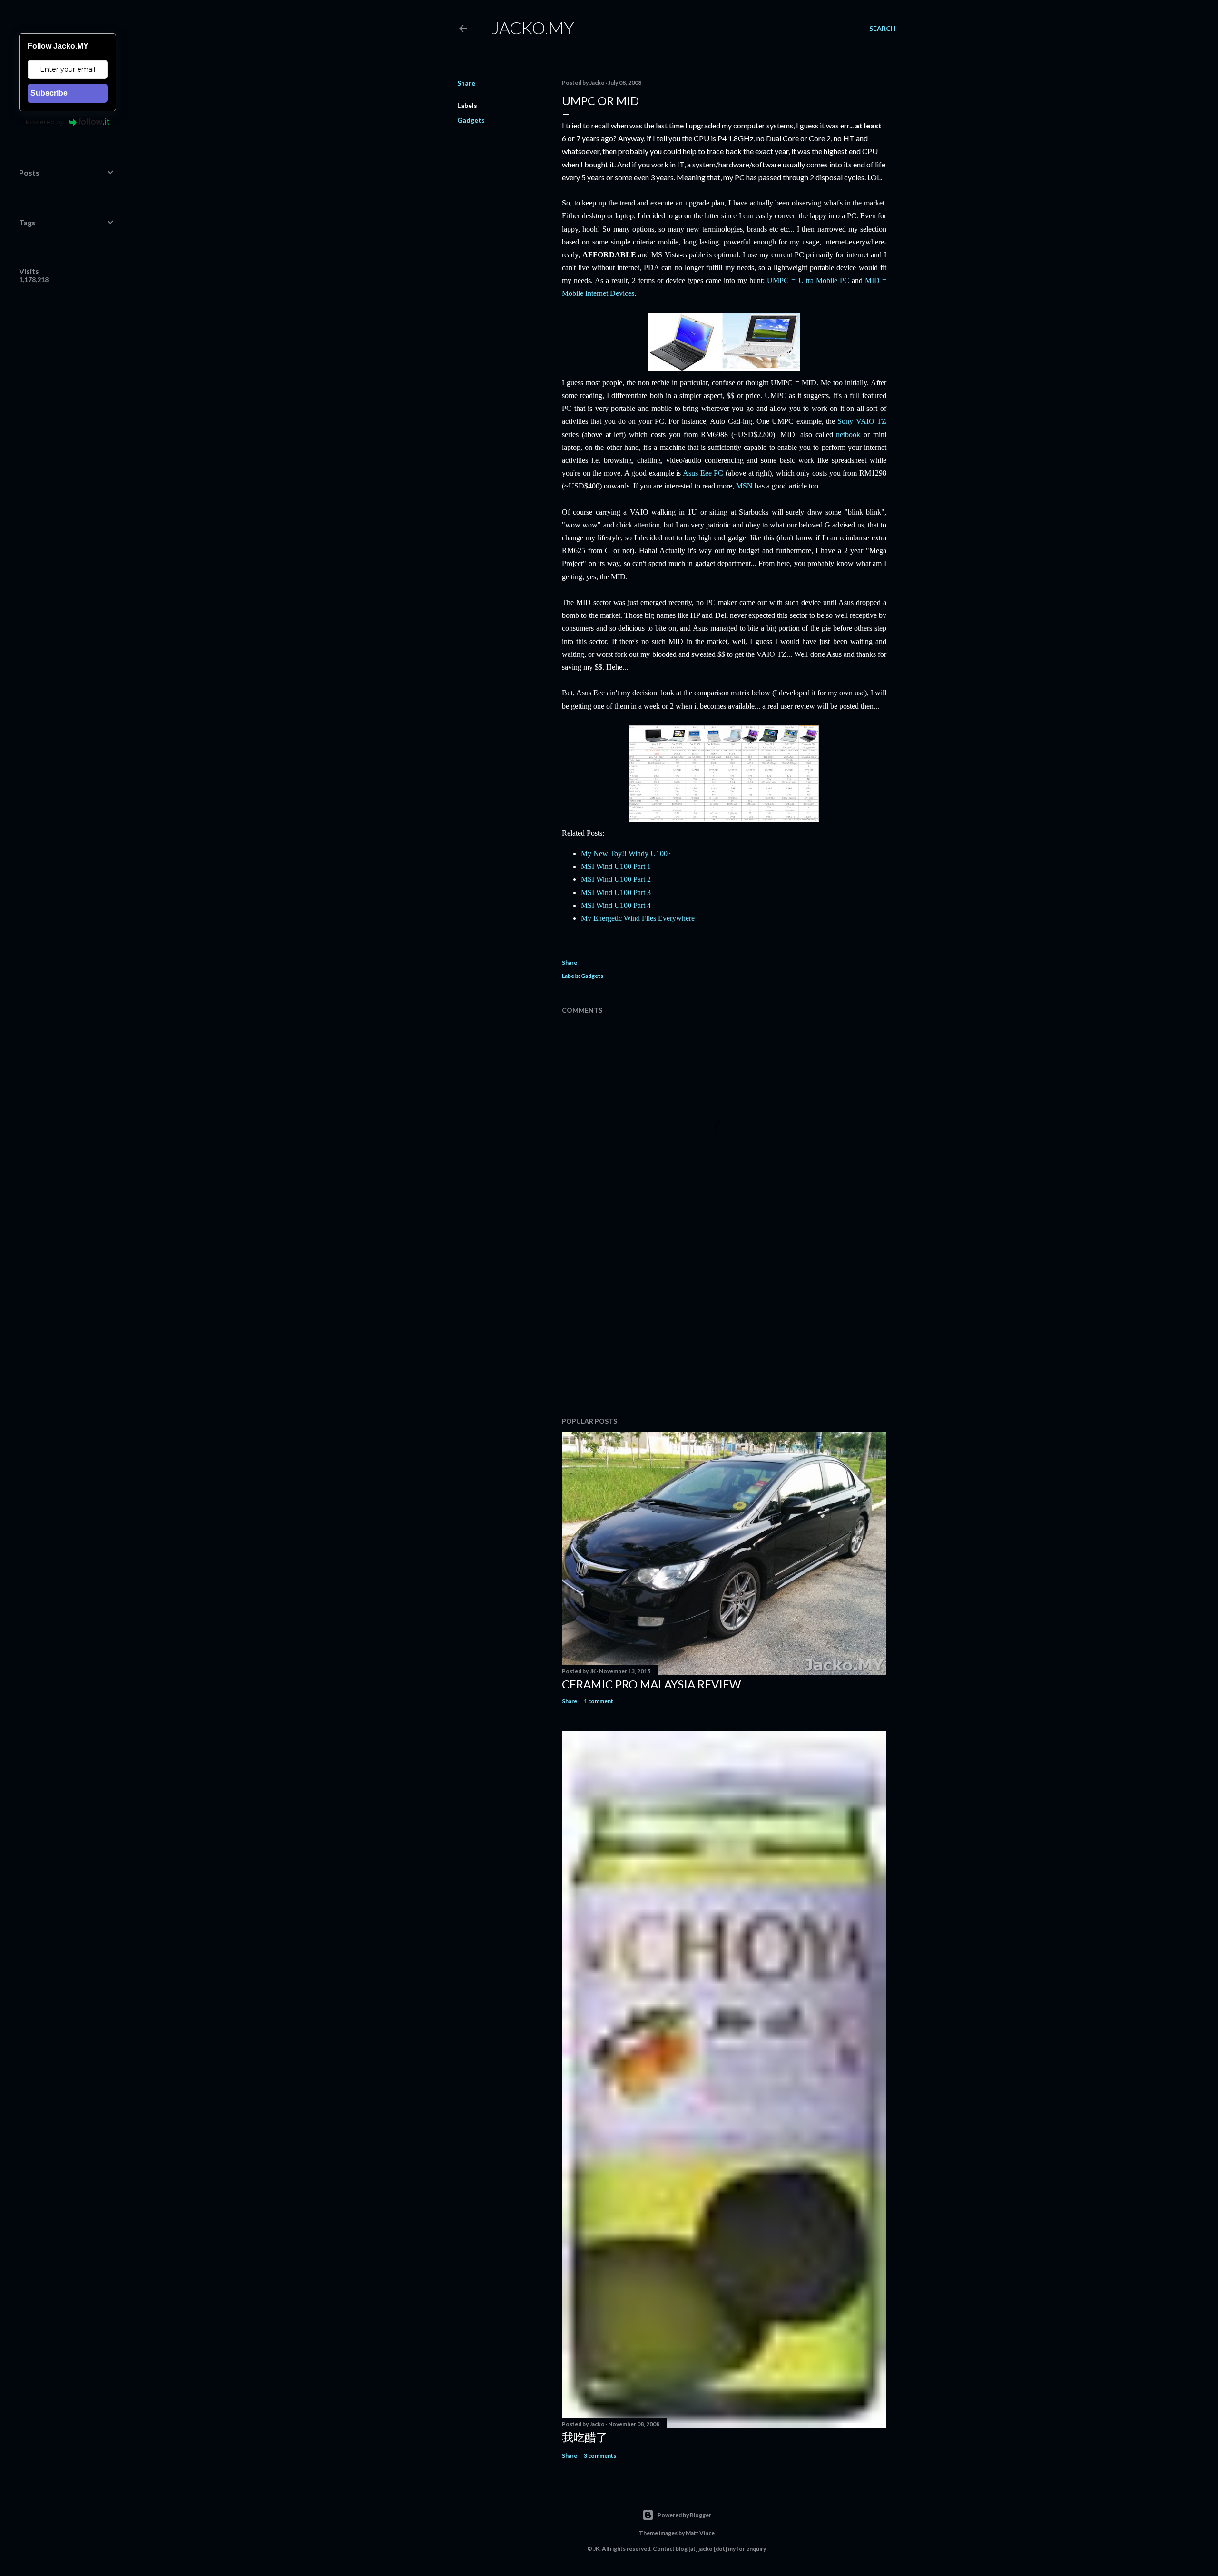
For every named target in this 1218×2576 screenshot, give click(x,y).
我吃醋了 (585, 2437)
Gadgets (471, 120)
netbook (848, 434)
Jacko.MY (533, 28)
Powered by (45, 122)
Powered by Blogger (684, 2515)
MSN (744, 486)
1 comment (599, 1701)
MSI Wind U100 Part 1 (616, 866)
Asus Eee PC (703, 473)
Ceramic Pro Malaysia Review (651, 1684)
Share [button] (466, 83)
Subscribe (49, 93)
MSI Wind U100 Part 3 (616, 893)
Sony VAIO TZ (862, 421)
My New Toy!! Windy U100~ (626, 854)
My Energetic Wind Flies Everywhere (638, 918)
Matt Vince (700, 2533)
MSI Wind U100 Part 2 (616, 879)
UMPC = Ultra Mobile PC (808, 280)
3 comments (600, 2455)
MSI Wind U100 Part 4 (616, 905)
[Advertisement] (724, 1327)
